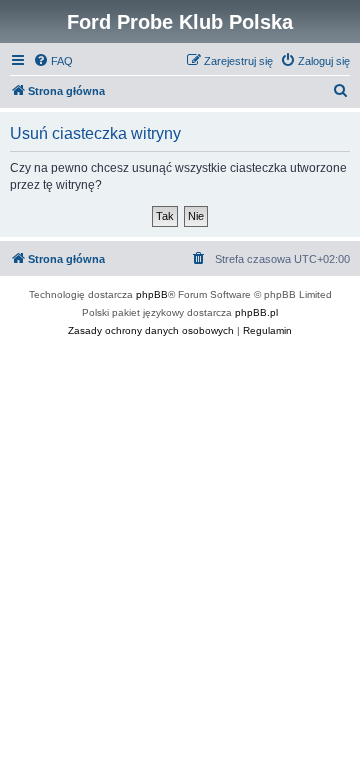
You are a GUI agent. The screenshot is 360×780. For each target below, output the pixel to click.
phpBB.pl (256, 312)
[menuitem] (53, 61)
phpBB (152, 294)
